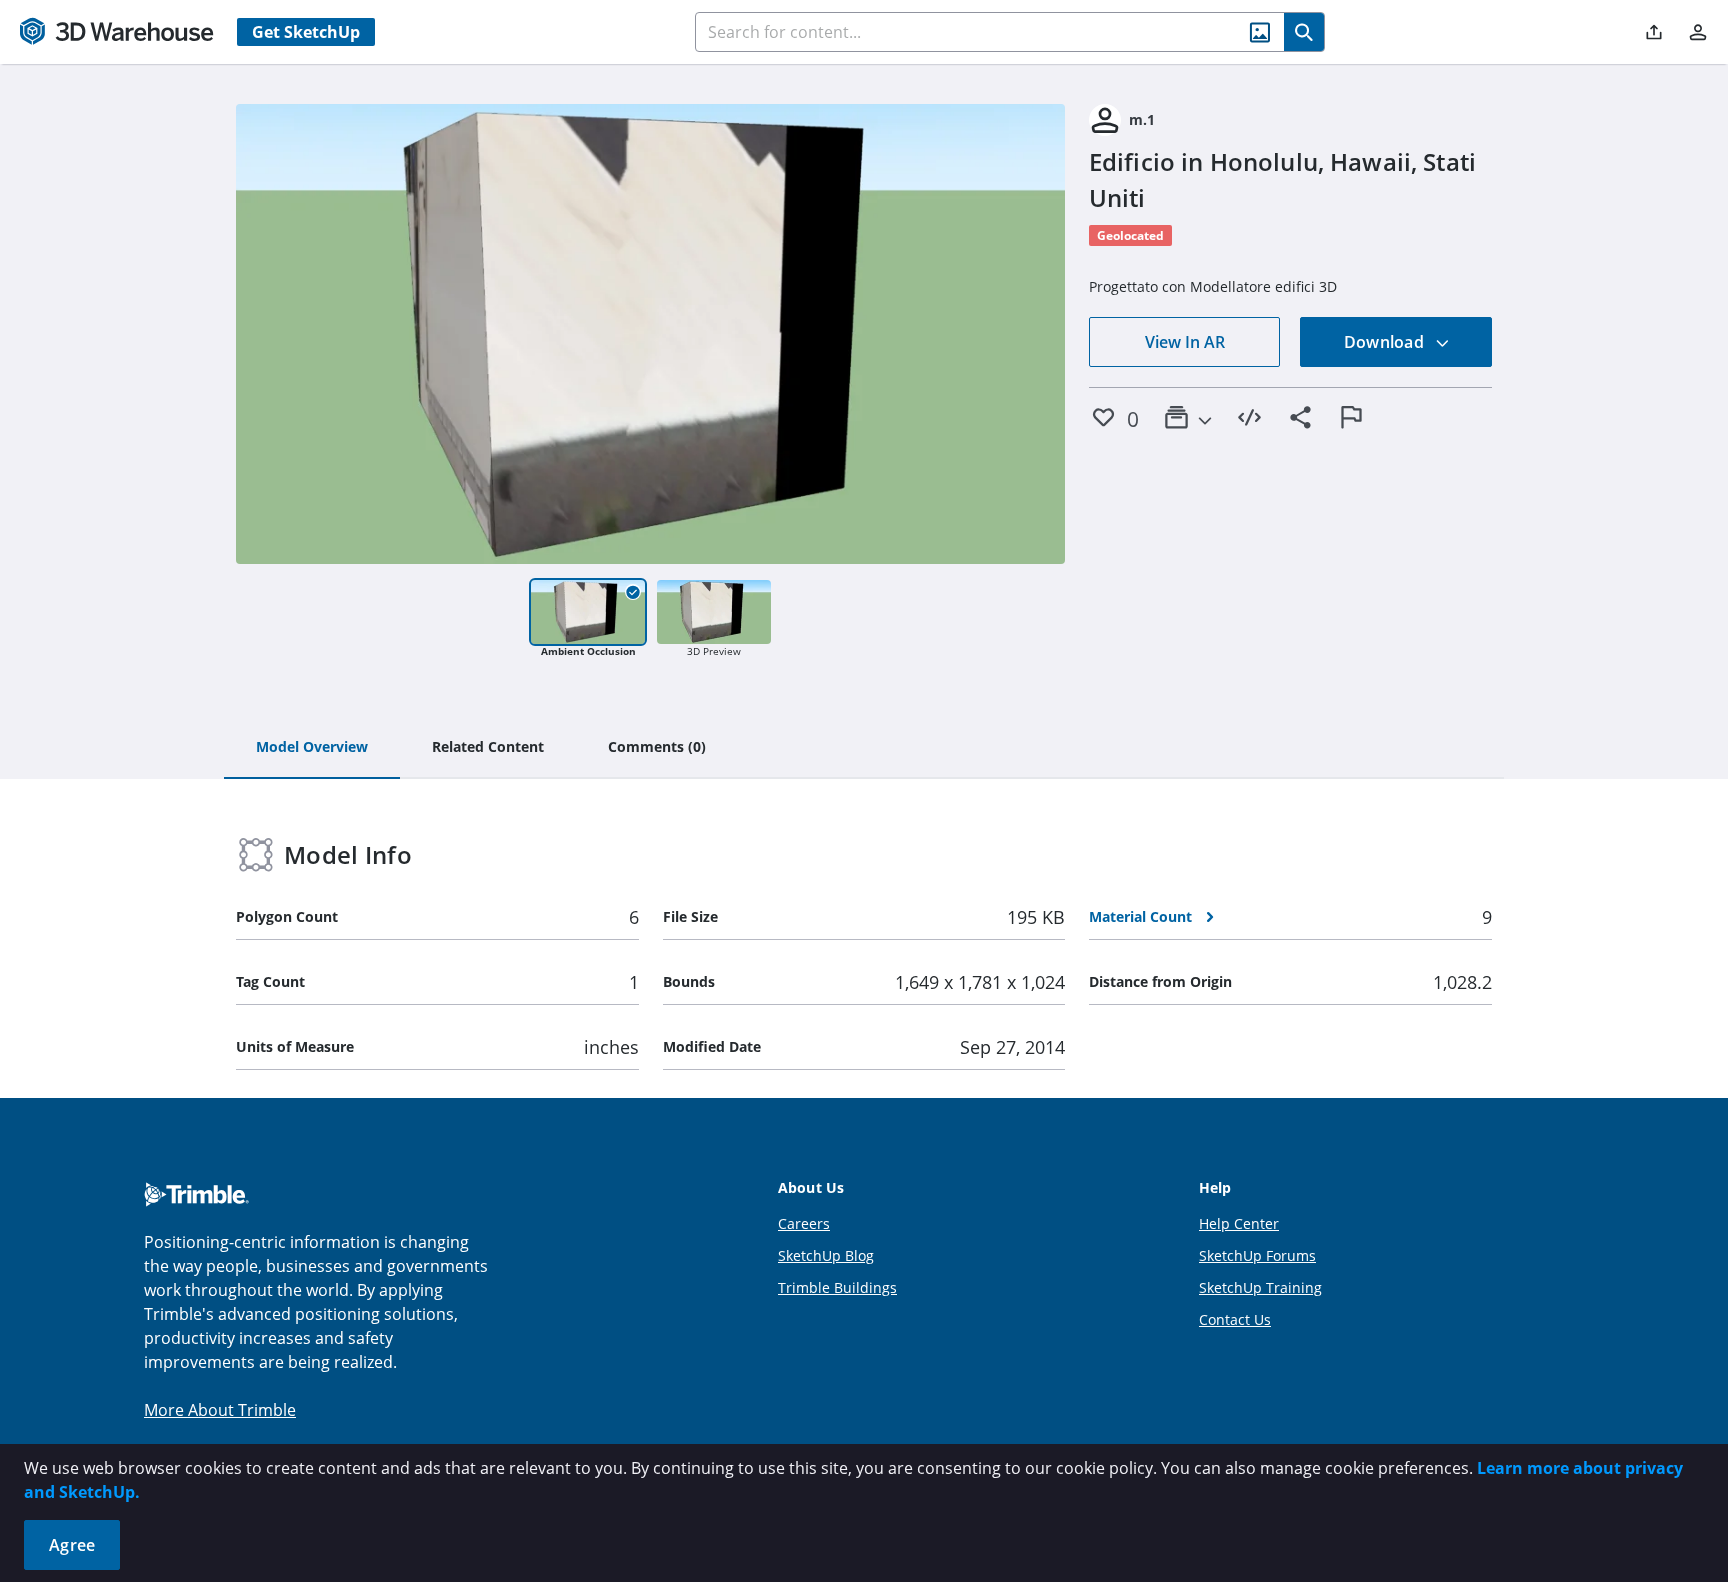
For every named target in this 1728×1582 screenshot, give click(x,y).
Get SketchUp (306, 32)
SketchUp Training (1260, 1287)
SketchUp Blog (826, 1255)
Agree (72, 1545)
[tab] (312, 748)
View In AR (1185, 342)
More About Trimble (220, 1410)
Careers (804, 1223)
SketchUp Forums (1257, 1255)
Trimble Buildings (837, 1287)
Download (1386, 342)
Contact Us (1235, 1319)
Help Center (1239, 1223)
